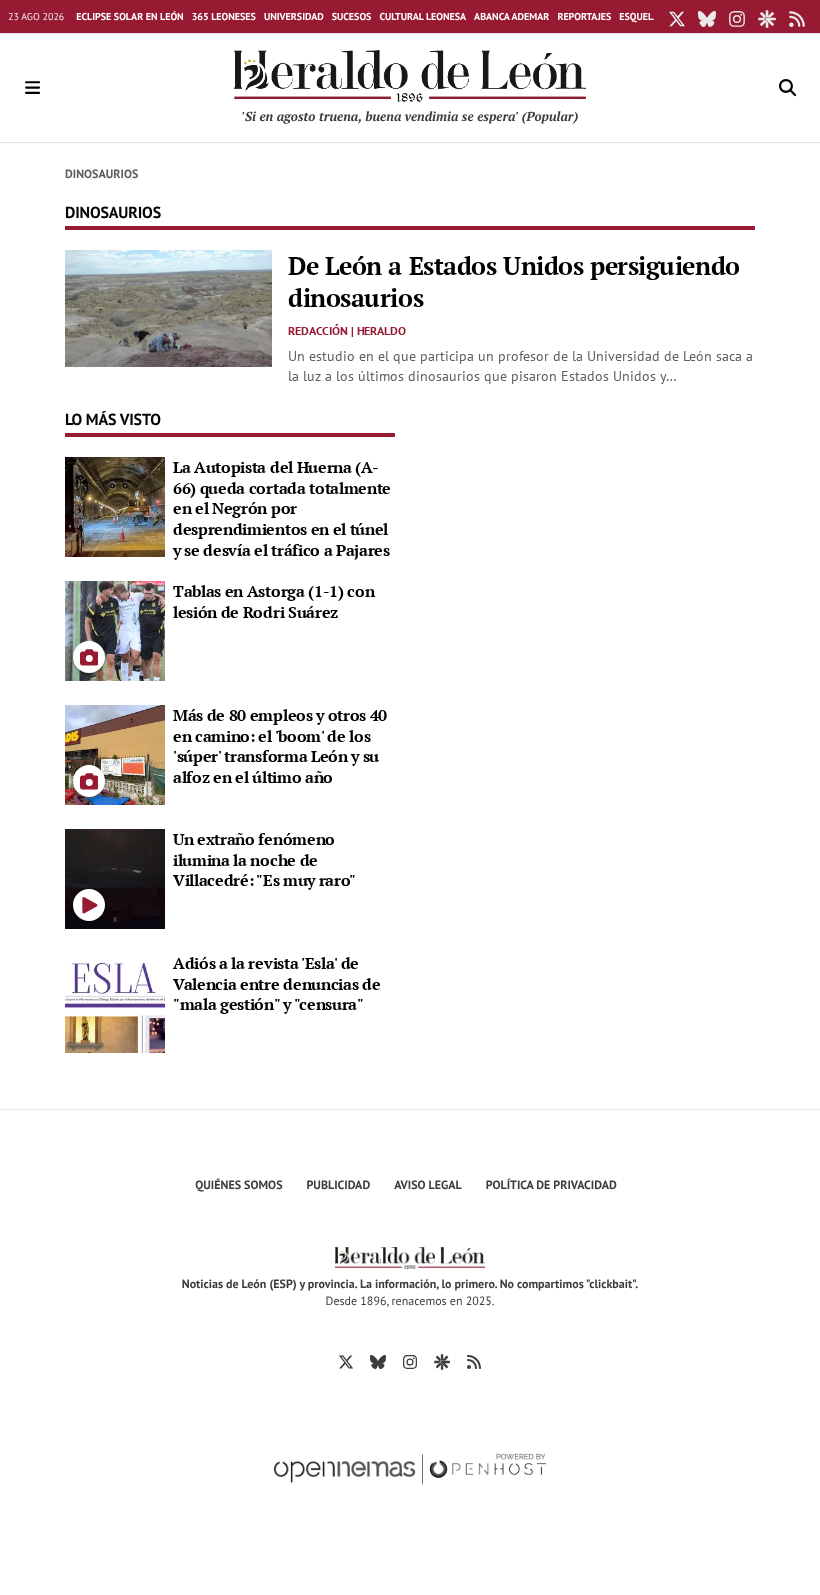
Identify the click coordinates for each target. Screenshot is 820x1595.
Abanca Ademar (511, 16)
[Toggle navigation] (32, 88)
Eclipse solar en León (129, 16)
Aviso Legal (428, 1185)
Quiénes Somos (238, 1185)
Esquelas (641, 16)
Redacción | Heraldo (347, 330)
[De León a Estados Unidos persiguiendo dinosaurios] (168, 306)
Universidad (294, 16)
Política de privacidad (551, 1185)
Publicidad (339, 1185)
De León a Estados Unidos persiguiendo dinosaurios (514, 281)
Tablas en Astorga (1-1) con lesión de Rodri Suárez (273, 601)
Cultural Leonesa (422, 16)
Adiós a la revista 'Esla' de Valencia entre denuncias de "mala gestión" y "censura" (276, 984)
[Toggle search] (788, 88)
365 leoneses (224, 16)
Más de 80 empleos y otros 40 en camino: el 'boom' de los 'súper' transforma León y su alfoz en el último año (280, 746)
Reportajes (584, 16)
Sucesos (352, 16)
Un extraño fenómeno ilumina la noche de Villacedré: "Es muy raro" (264, 860)
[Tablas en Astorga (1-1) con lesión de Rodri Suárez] (115, 629)
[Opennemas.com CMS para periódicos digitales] (410, 1489)
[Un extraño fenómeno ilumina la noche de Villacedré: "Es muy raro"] (115, 877)
